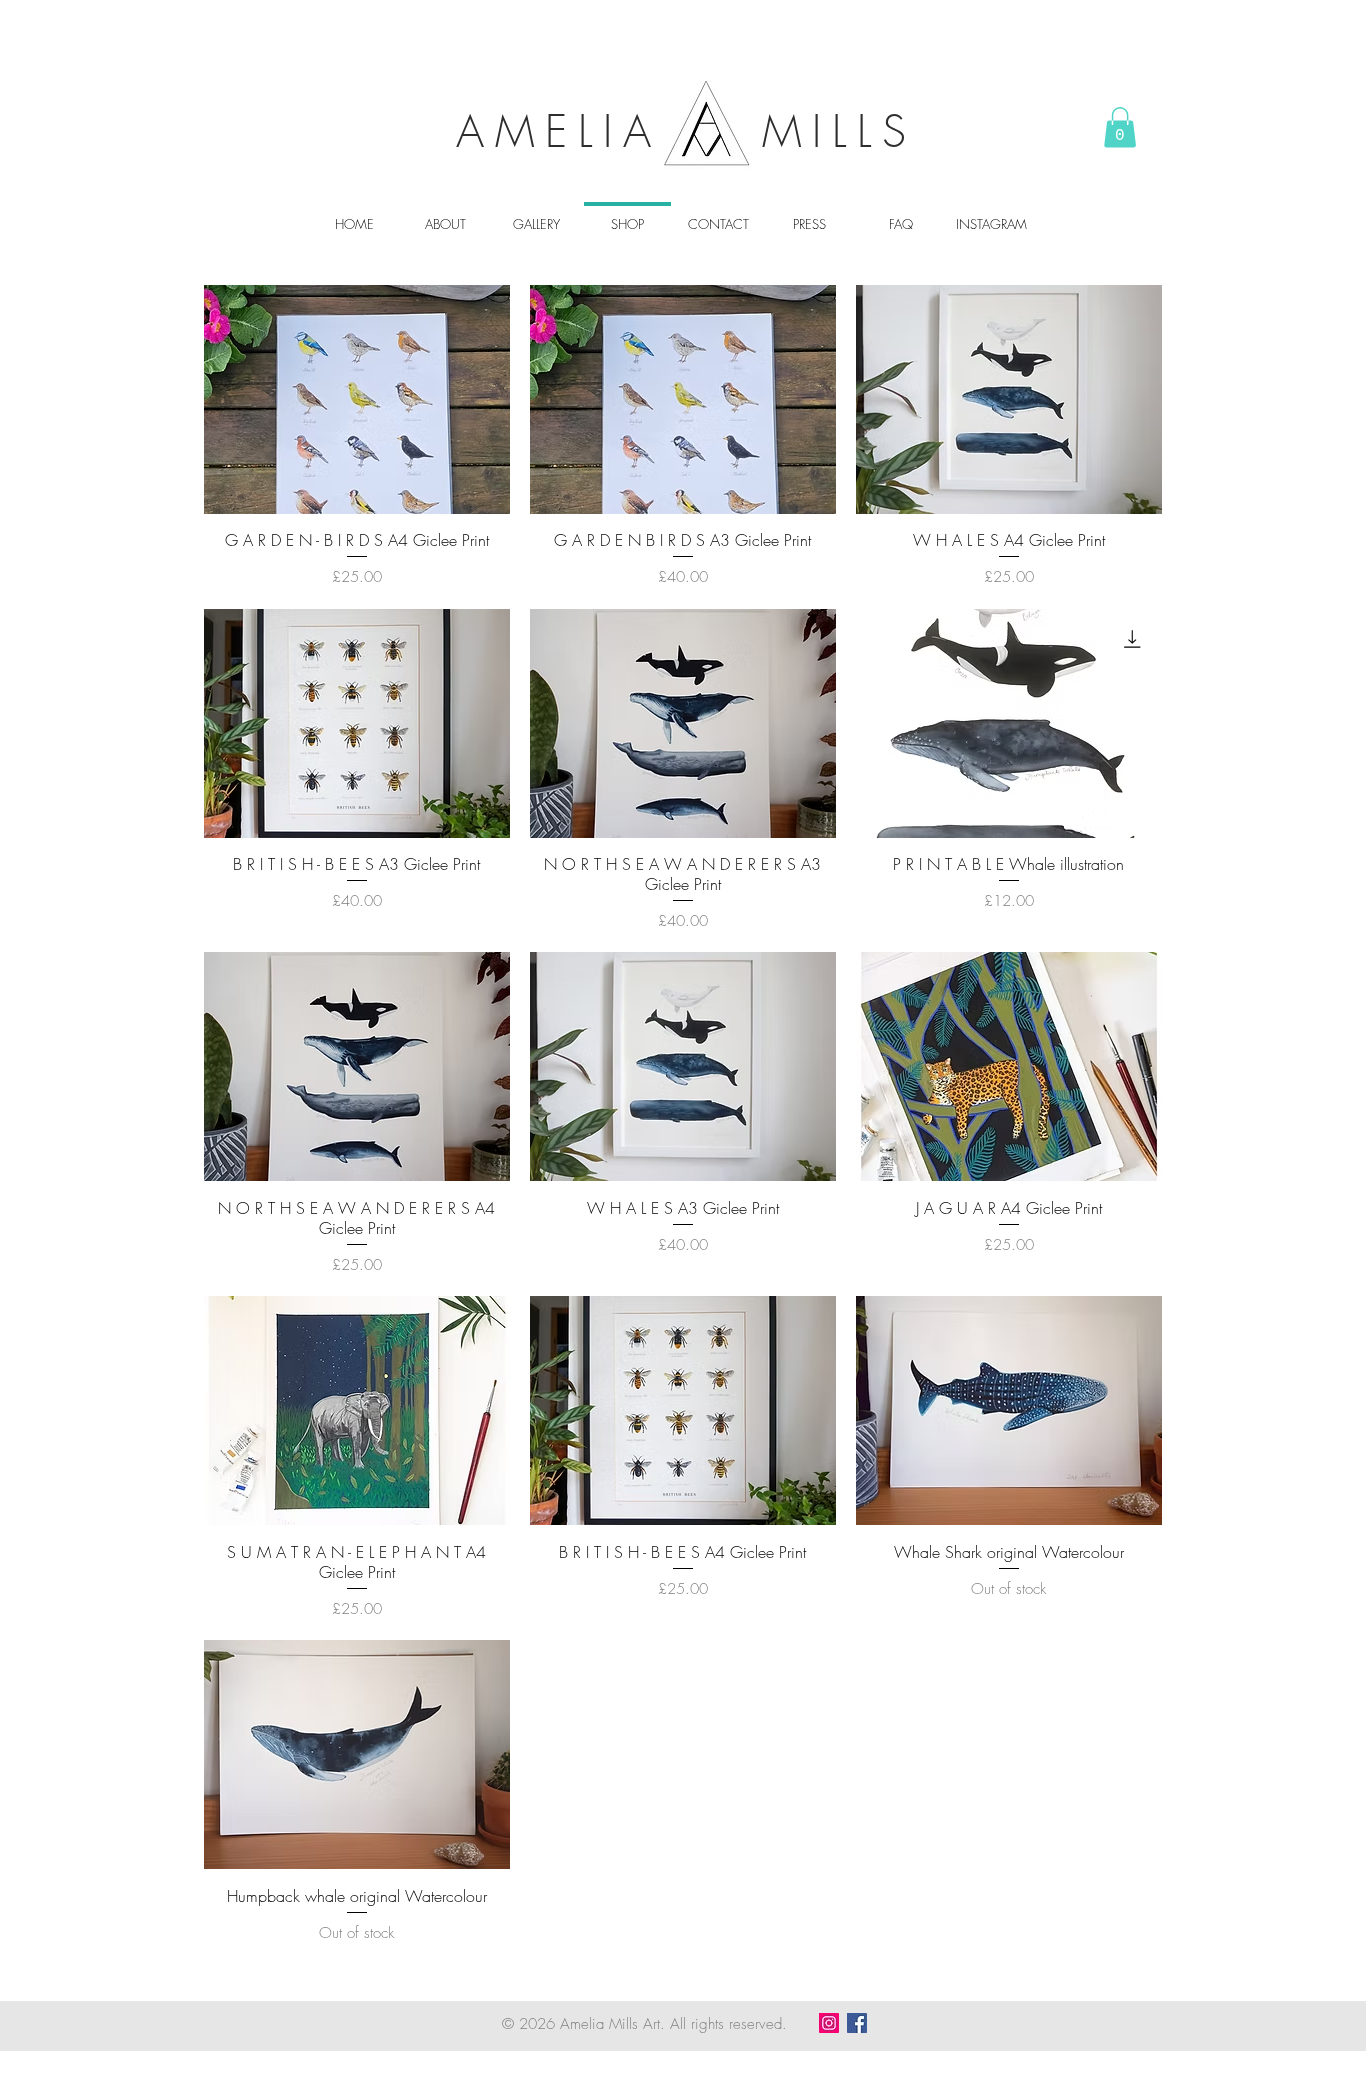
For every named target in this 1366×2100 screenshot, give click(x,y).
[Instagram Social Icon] (829, 2023)
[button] (1120, 127)
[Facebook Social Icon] (857, 2023)
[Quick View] (357, 399)
